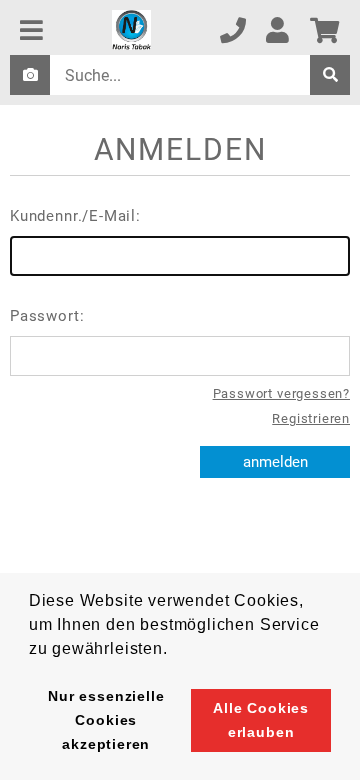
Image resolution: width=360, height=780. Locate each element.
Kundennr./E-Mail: (75, 216)
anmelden (275, 462)
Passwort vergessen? (281, 393)
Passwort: (47, 316)
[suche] (330, 75)
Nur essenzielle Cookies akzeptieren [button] (106, 720)
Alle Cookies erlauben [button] (261, 720)
